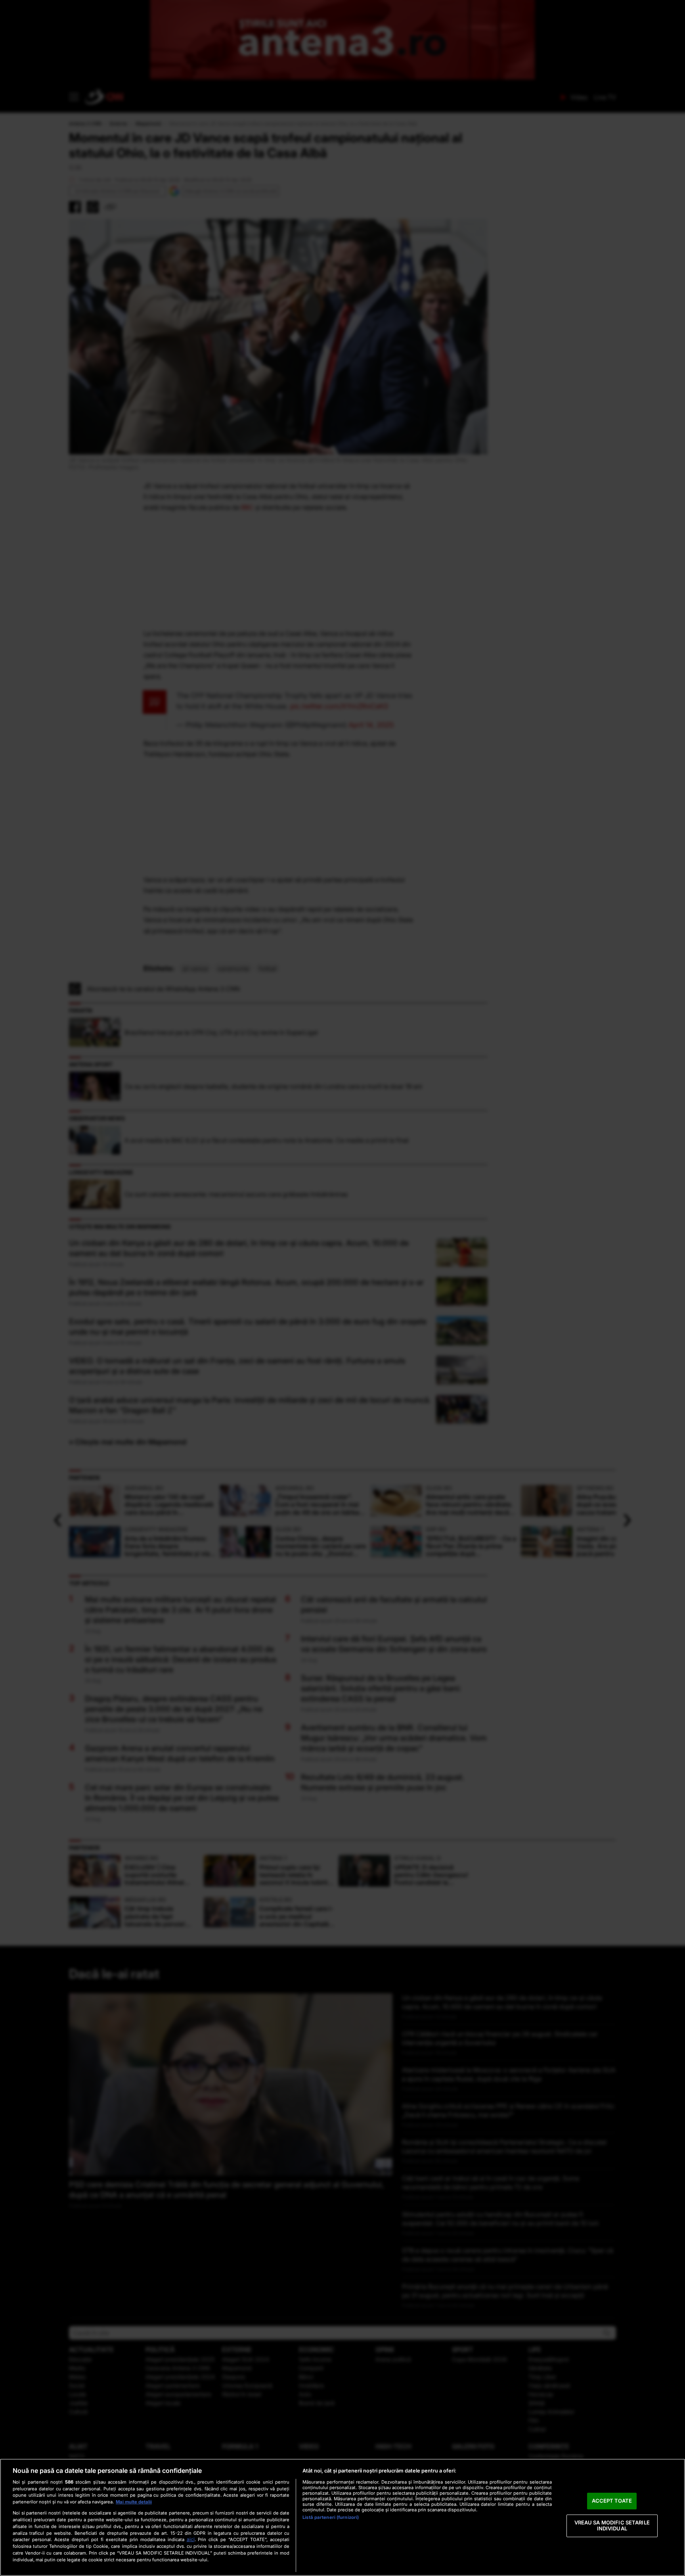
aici (191, 2539)
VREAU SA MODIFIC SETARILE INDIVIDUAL (612, 2526)
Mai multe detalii (134, 2502)
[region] (342, 2517)
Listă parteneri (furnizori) (331, 2517)
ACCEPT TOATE (612, 2501)
